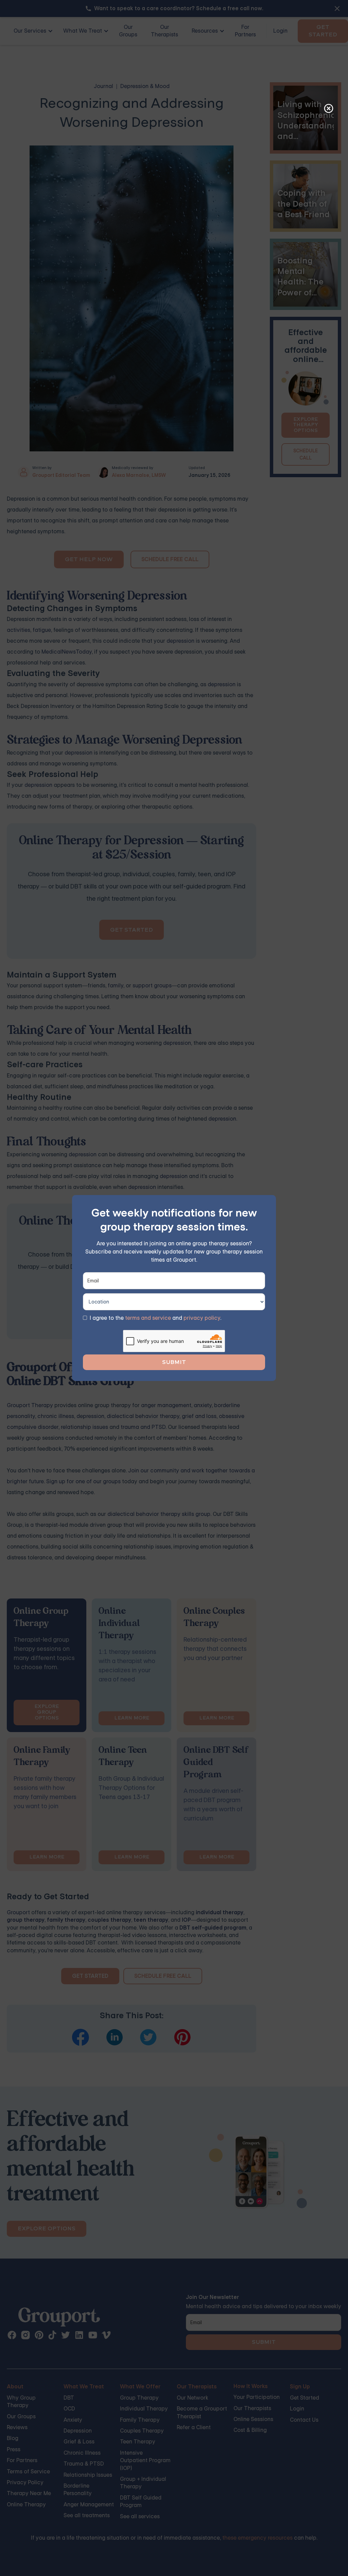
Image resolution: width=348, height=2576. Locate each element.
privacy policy (202, 1318)
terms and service (148, 1318)
